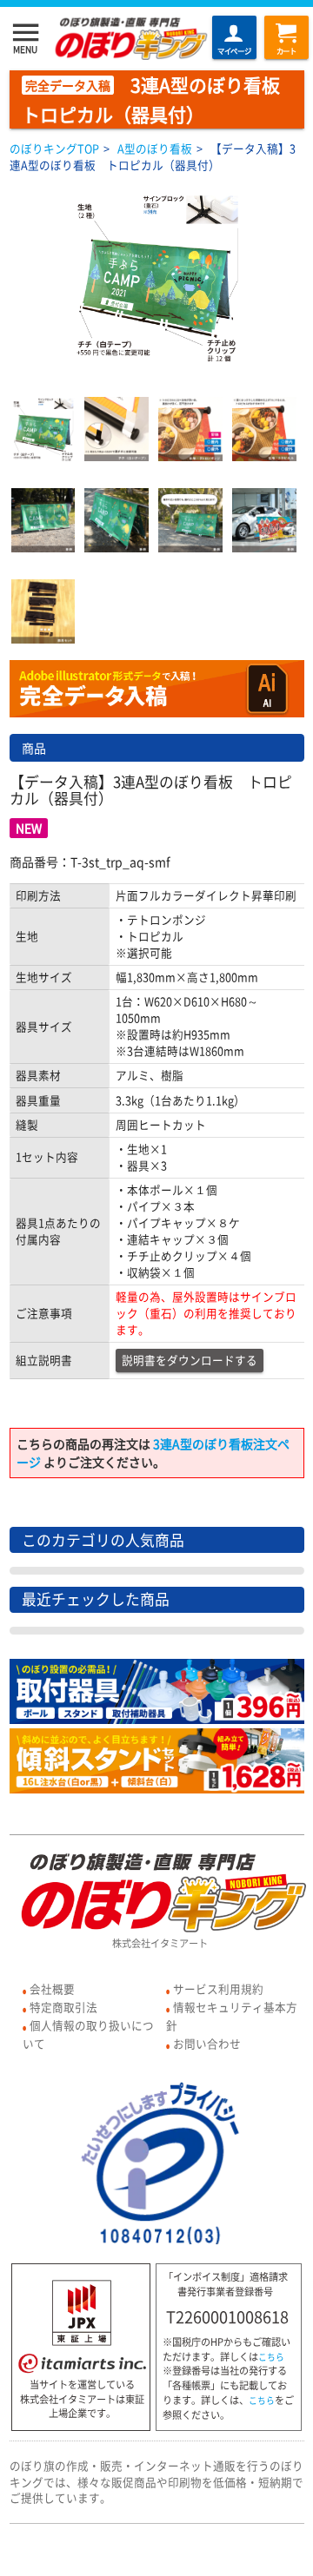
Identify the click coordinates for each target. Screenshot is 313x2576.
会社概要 (52, 1988)
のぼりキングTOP (54, 148)
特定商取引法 (63, 2007)
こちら (271, 2357)
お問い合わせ (207, 2043)
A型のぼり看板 (155, 148)
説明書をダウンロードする (190, 1360)
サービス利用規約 (218, 1988)
